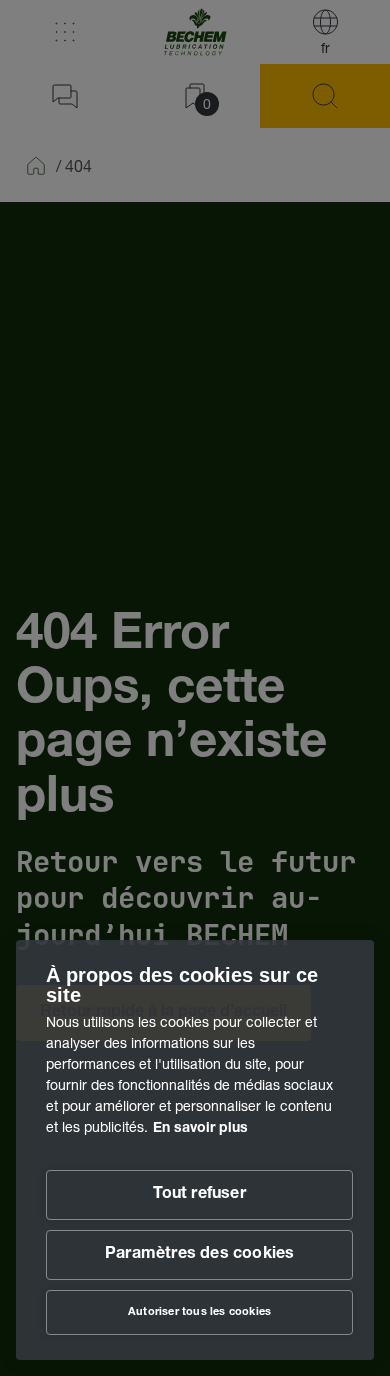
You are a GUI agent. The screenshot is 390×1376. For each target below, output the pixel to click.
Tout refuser (199, 1195)
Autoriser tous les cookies (199, 1312)
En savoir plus (200, 1129)
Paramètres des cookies (199, 1255)
